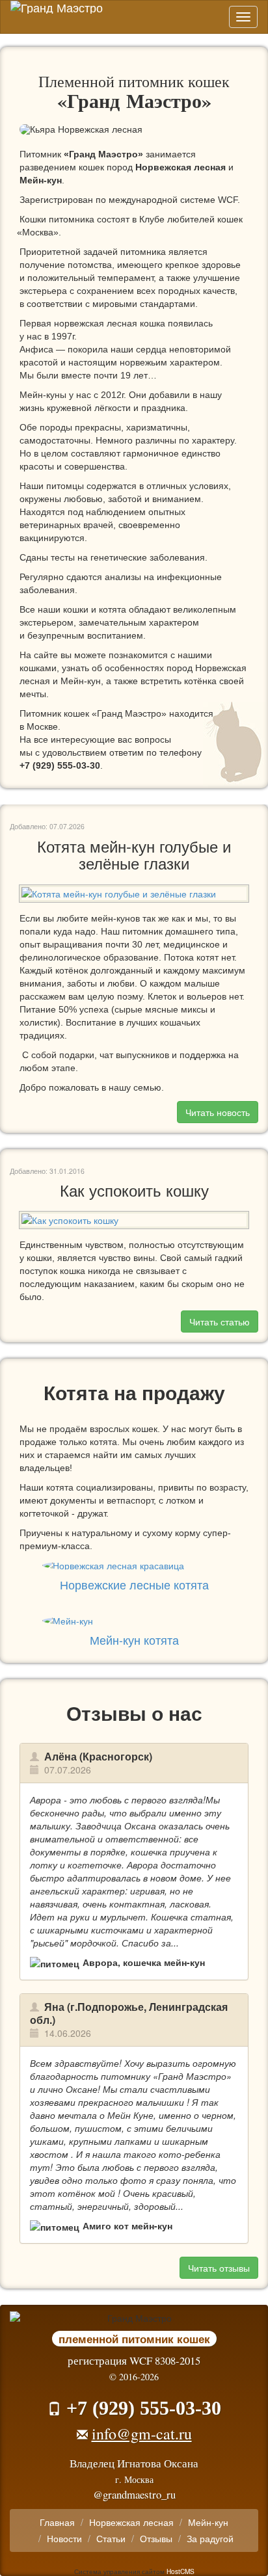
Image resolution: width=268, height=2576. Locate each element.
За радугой (210, 2538)
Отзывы (156, 2538)
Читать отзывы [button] (219, 2268)
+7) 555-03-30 (60, 765)
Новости (64, 2538)
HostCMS (181, 2571)
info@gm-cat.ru (142, 2434)
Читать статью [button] (220, 1321)
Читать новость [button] (218, 1112)
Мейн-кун (41, 180)
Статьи (111, 2538)
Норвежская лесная (181, 167)
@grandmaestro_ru (134, 2494)
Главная (57, 2522)
